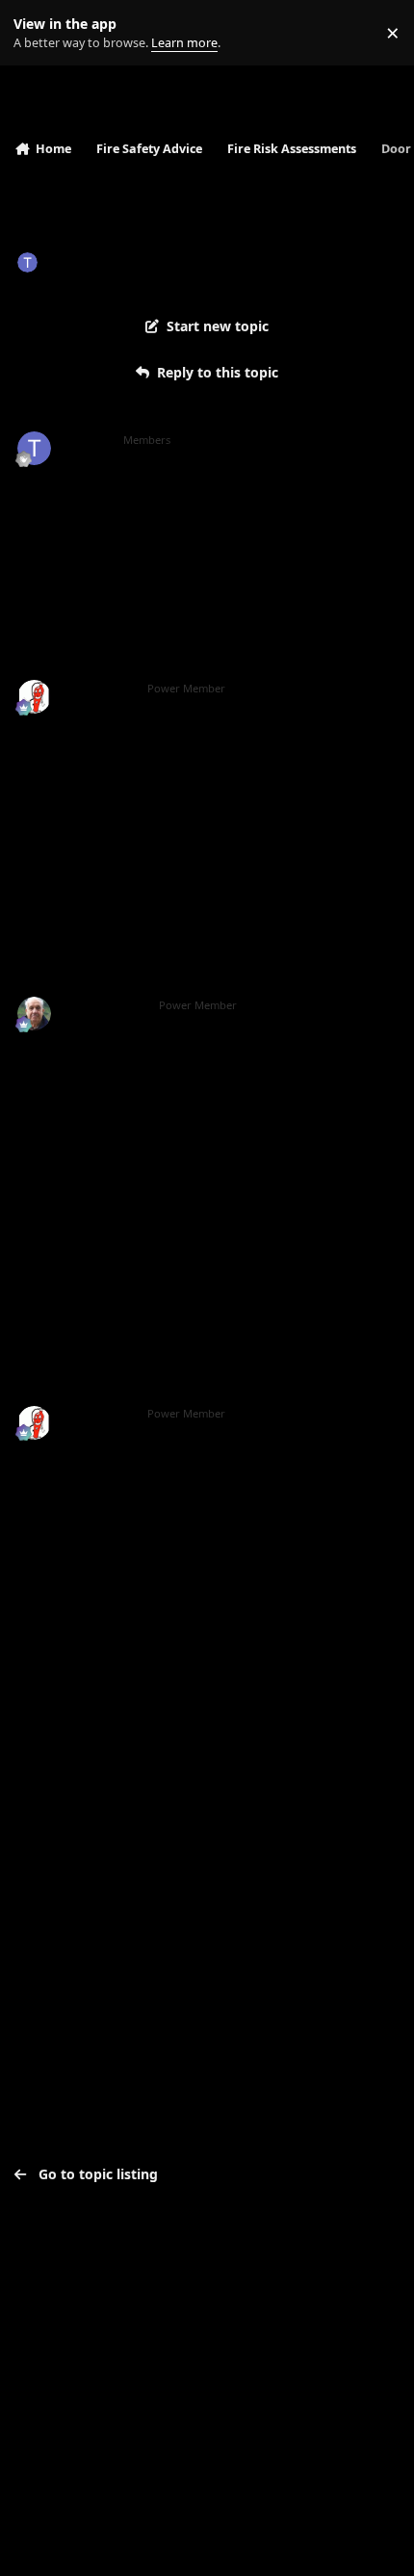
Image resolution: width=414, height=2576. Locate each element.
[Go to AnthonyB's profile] (34, 697)
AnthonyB (98, 689)
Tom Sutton (103, 1005)
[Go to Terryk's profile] (27, 262)
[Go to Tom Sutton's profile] (34, 1014)
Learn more (37, 33)
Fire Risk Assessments (226, 261)
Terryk (68, 261)
